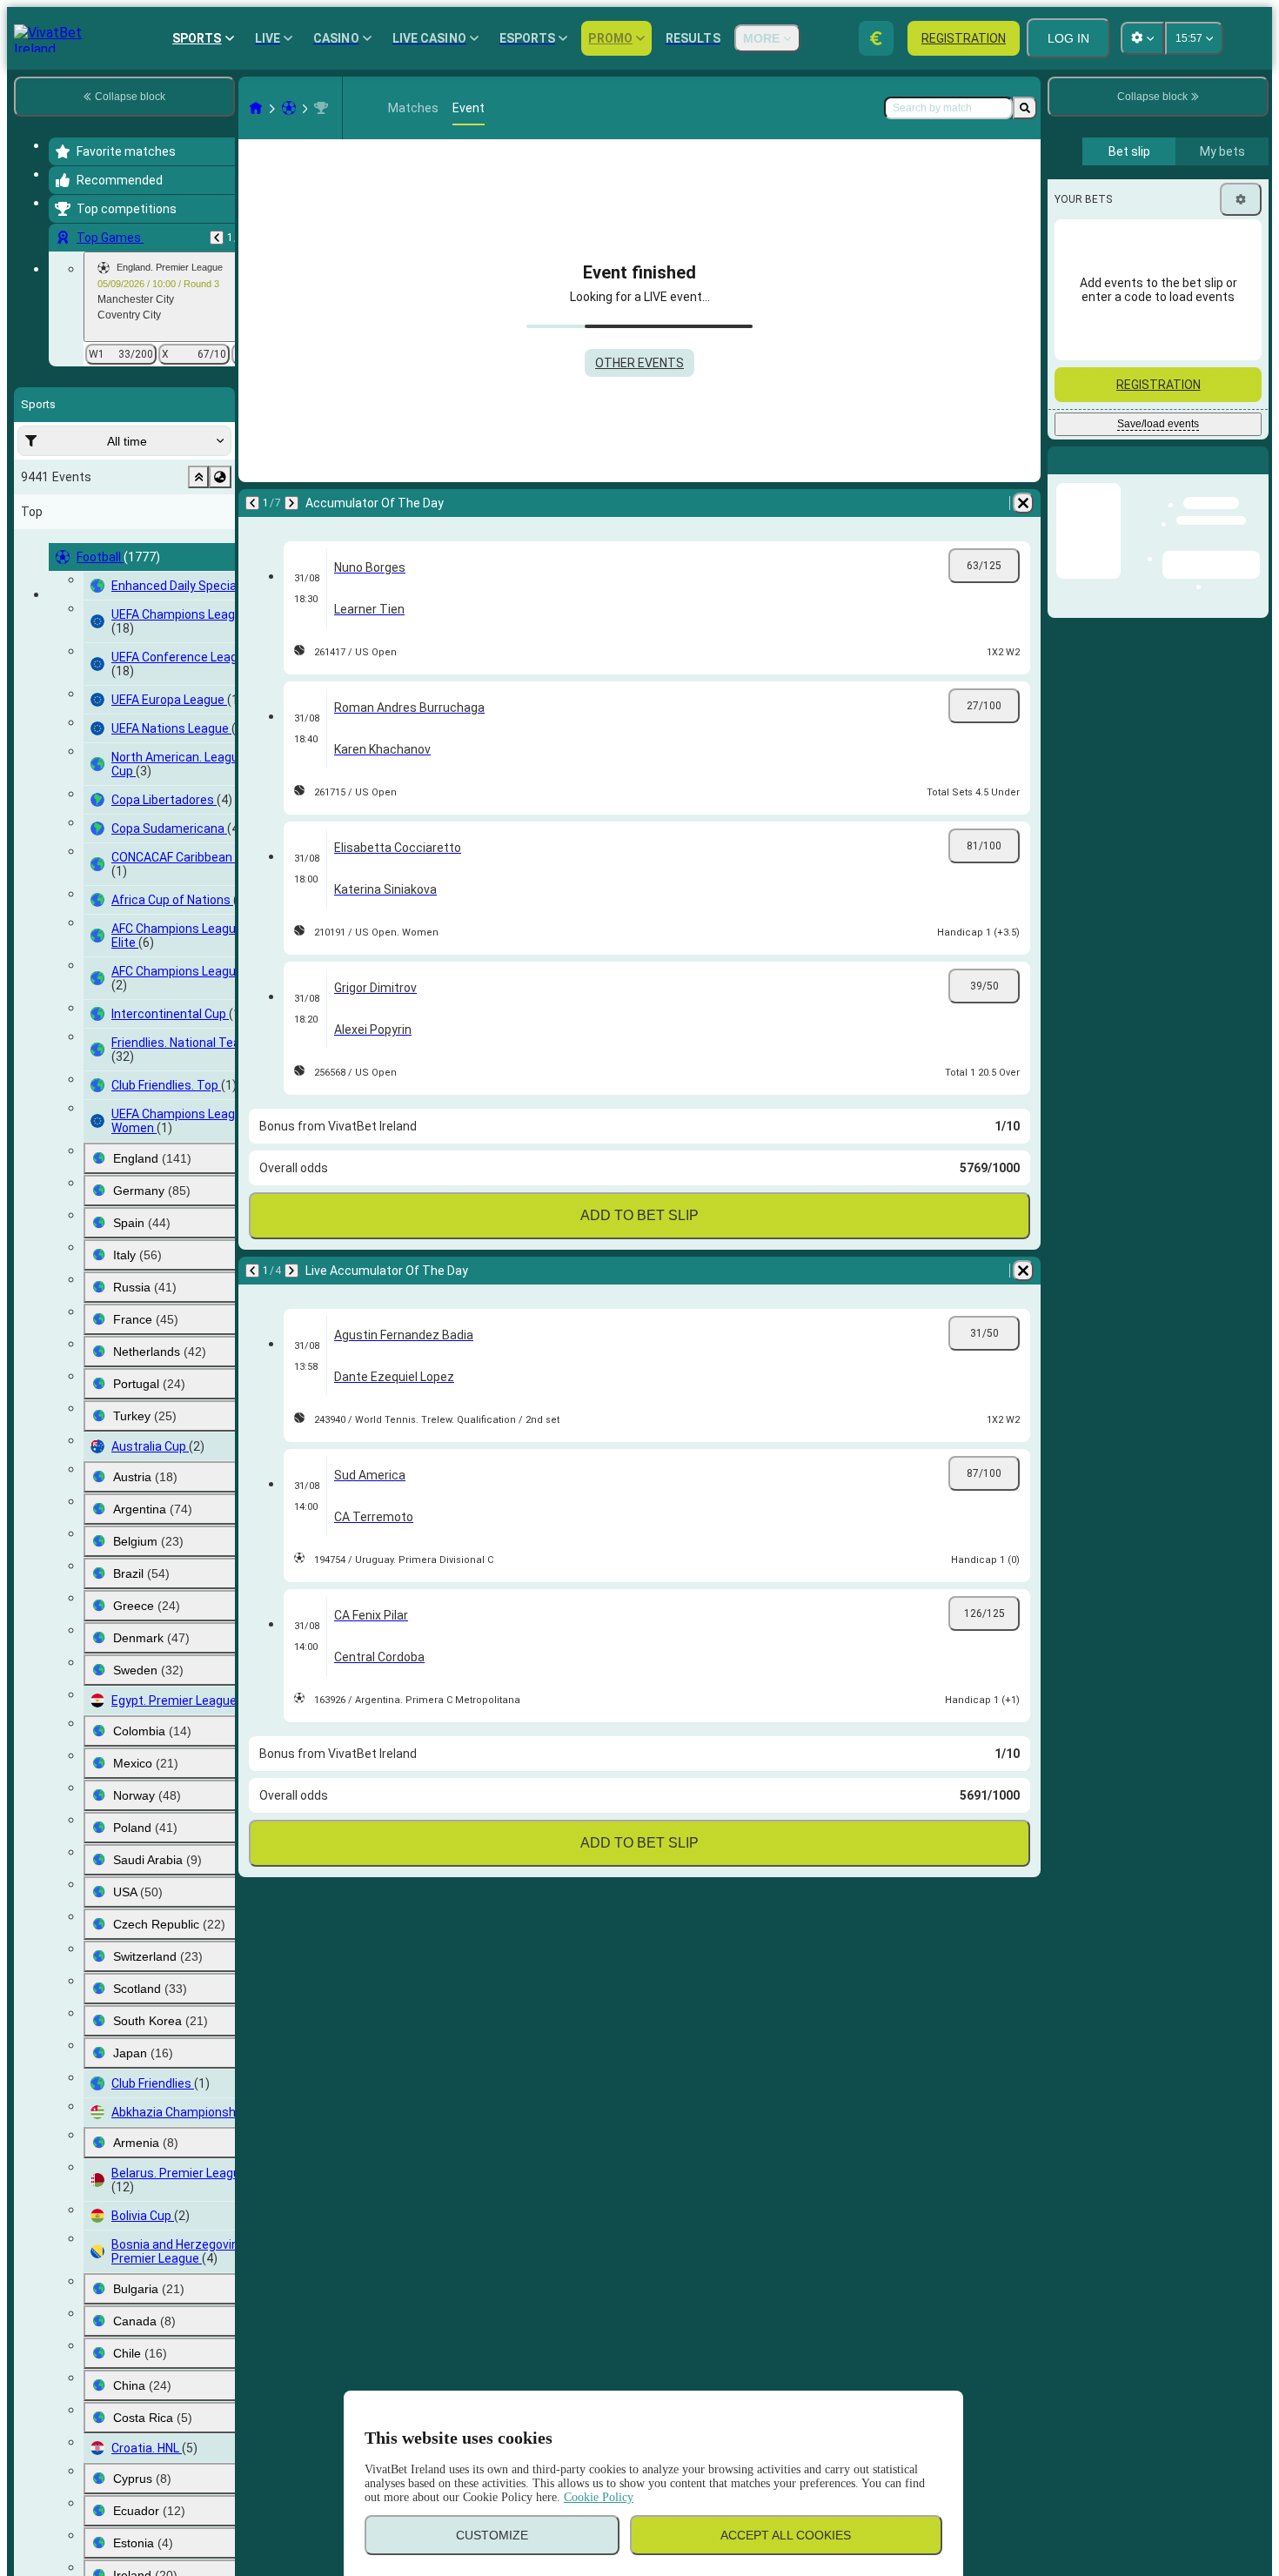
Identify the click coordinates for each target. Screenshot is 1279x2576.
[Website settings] (1142, 38)
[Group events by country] (220, 477)
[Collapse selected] (198, 477)
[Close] (1255, 474)
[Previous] (217, 238)
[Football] (289, 108)
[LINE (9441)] (256, 108)
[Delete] (1023, 503)
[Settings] (1241, 199)
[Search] (1025, 108)
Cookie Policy (599, 2497)
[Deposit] (876, 38)
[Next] (291, 503)
